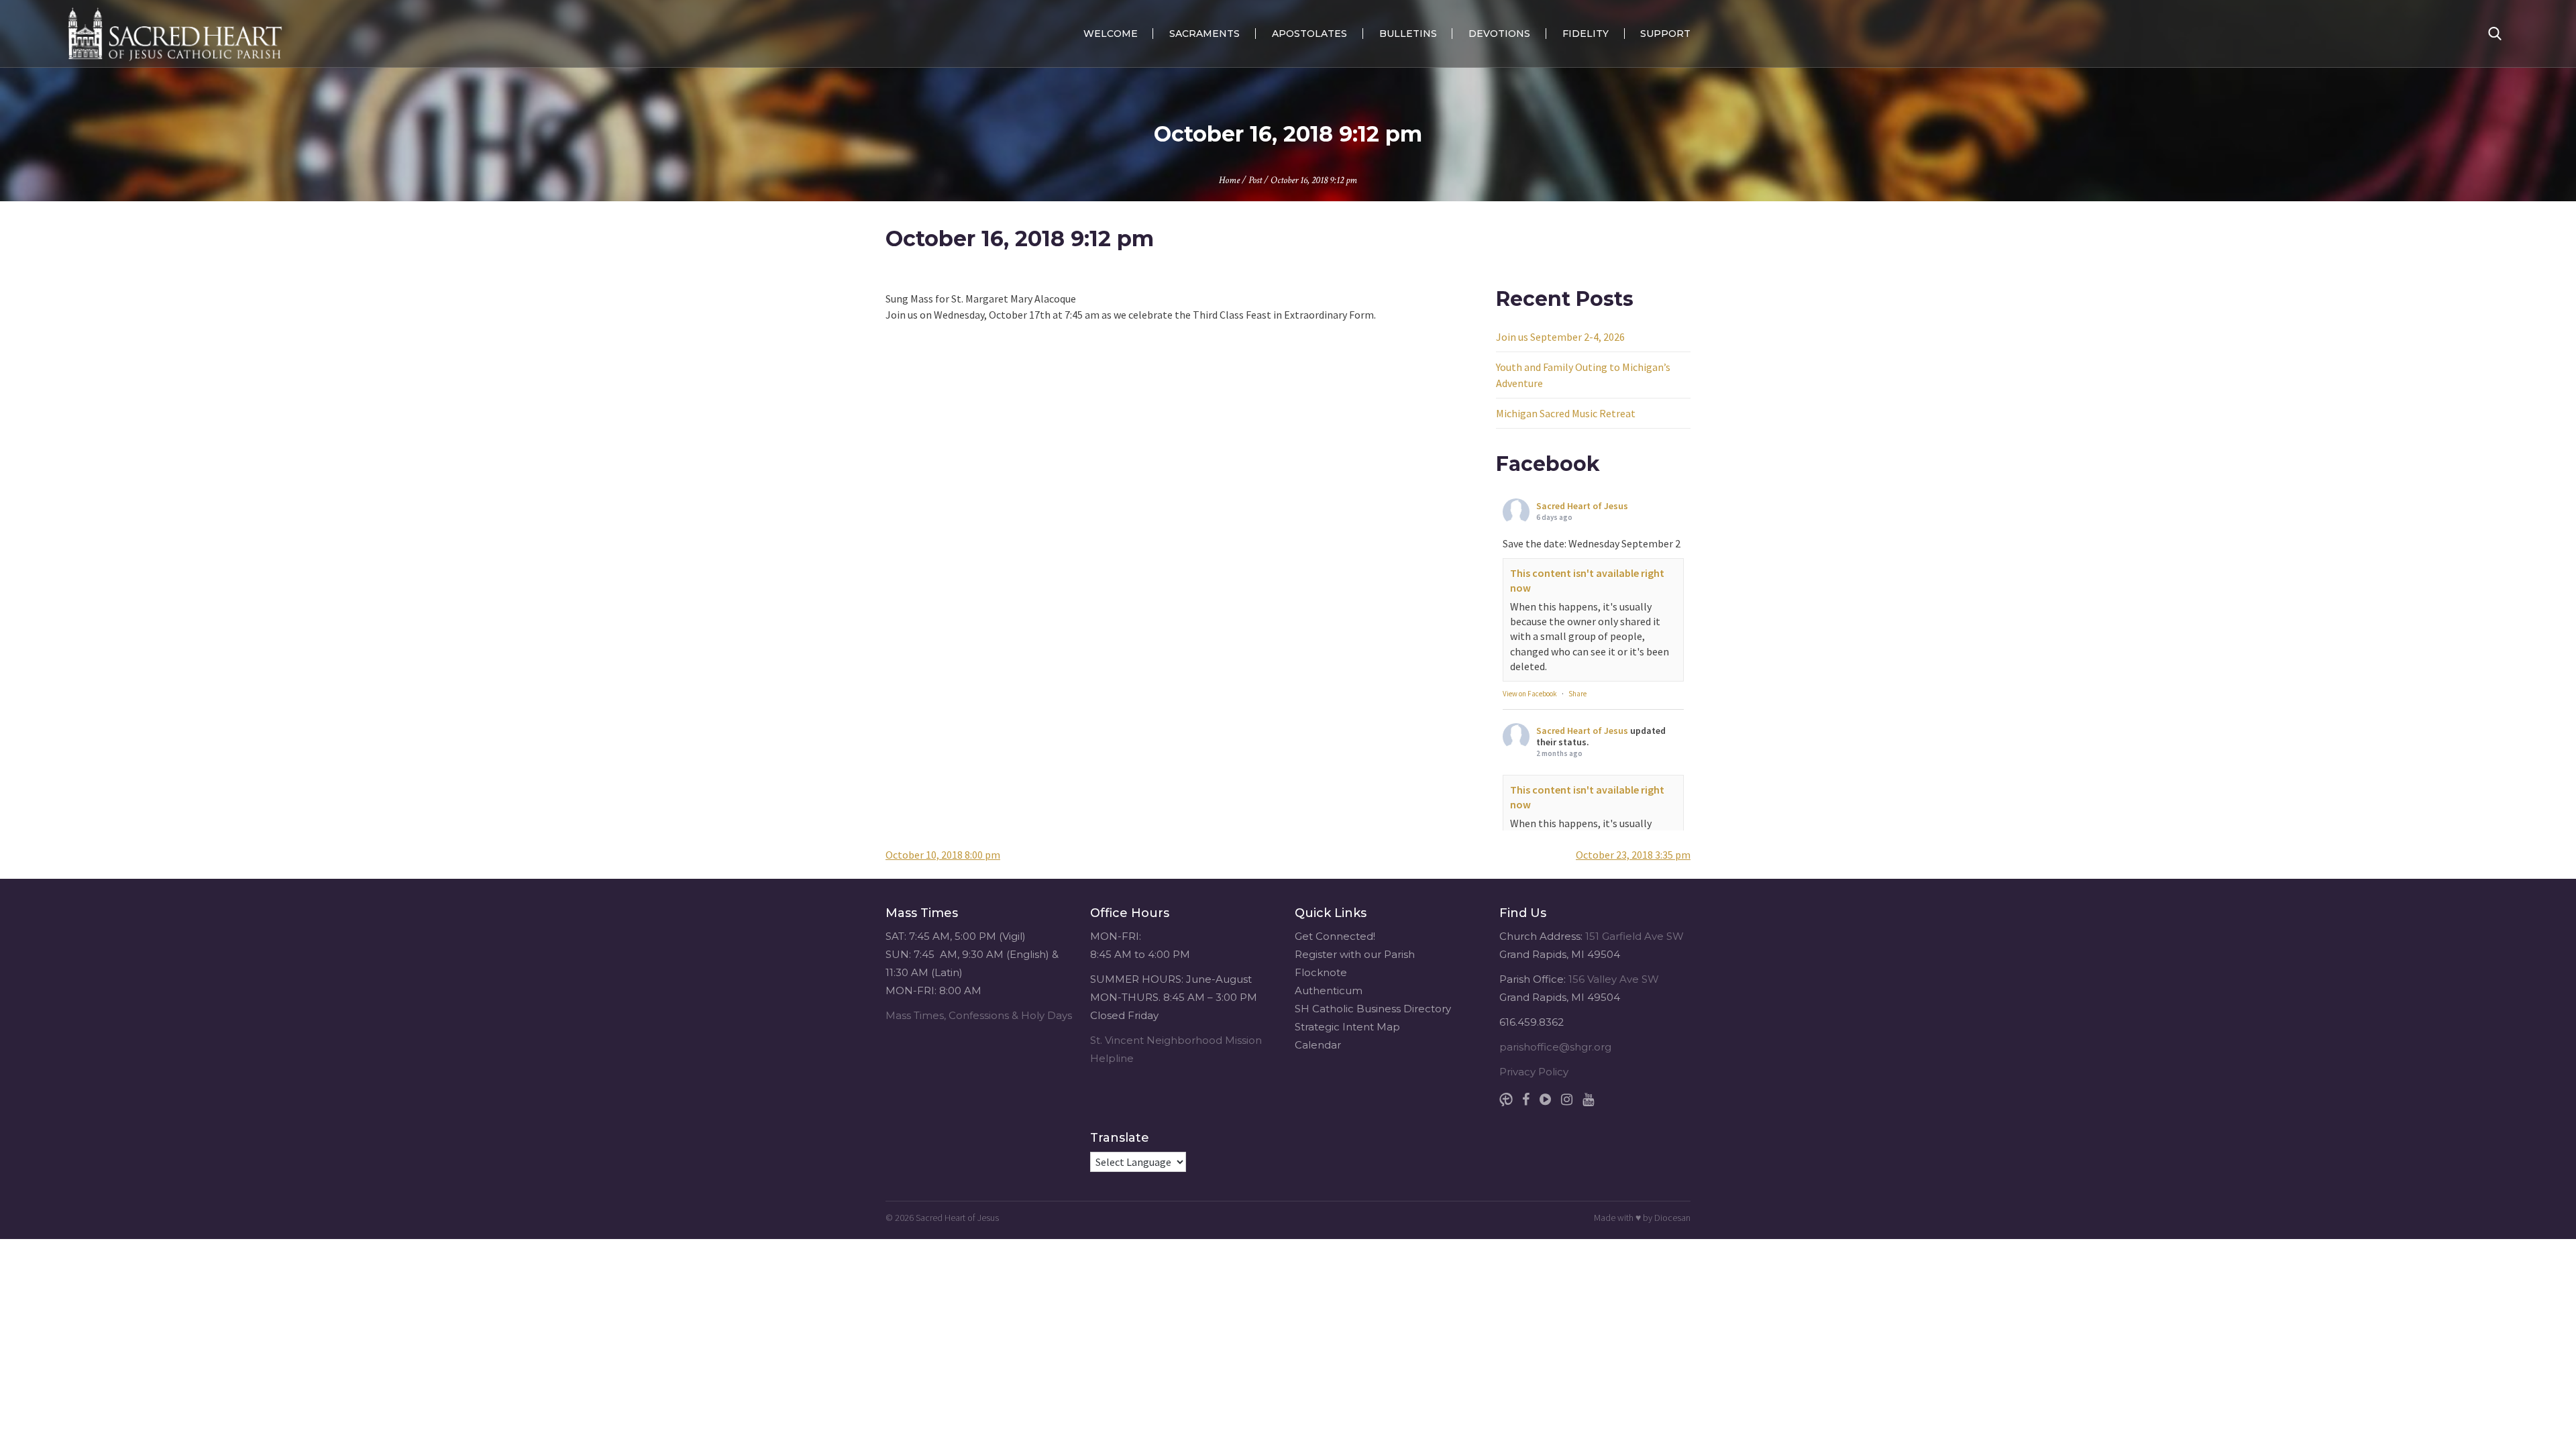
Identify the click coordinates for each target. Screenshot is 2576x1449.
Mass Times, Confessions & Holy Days (979, 1015)
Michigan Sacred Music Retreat (1566, 413)
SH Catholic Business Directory (1373, 1009)
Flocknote (1321, 972)
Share (1577, 694)
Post (1255, 180)
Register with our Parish (1355, 954)
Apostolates (1309, 34)
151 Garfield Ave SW (1634, 936)
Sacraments (1204, 34)
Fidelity (1586, 34)
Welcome (1111, 34)
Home (1229, 180)
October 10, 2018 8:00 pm (943, 855)
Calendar (1318, 1045)
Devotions (1499, 34)
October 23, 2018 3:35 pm (1633, 855)
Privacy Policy (1534, 1072)
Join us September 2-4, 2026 (1560, 337)
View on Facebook (1530, 694)
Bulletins (1408, 34)
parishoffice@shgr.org (1555, 1047)
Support (1665, 34)
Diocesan (1672, 1218)
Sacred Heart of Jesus (1582, 506)
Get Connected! (1335, 936)
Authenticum (1329, 990)
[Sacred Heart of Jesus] (175, 34)
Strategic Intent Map (1347, 1027)
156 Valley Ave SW (1614, 979)
